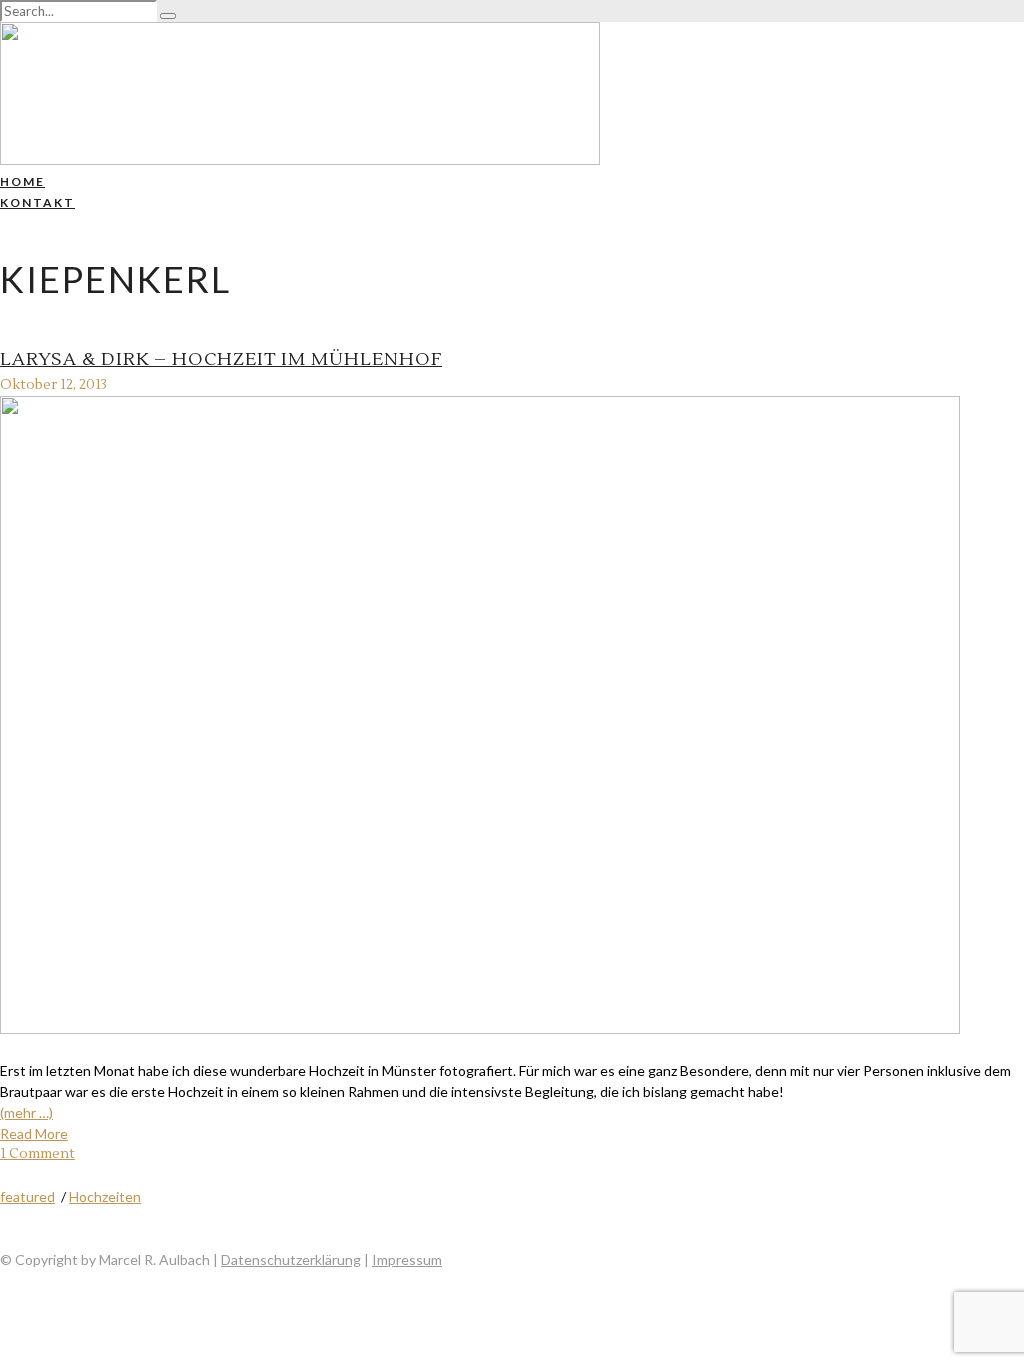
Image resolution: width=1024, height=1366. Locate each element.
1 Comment (37, 1154)
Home (22, 181)
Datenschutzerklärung (291, 1259)
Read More (34, 1133)
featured (27, 1196)
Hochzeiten (105, 1196)
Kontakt (37, 202)
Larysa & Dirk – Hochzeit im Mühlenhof (221, 359)
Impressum (407, 1259)
